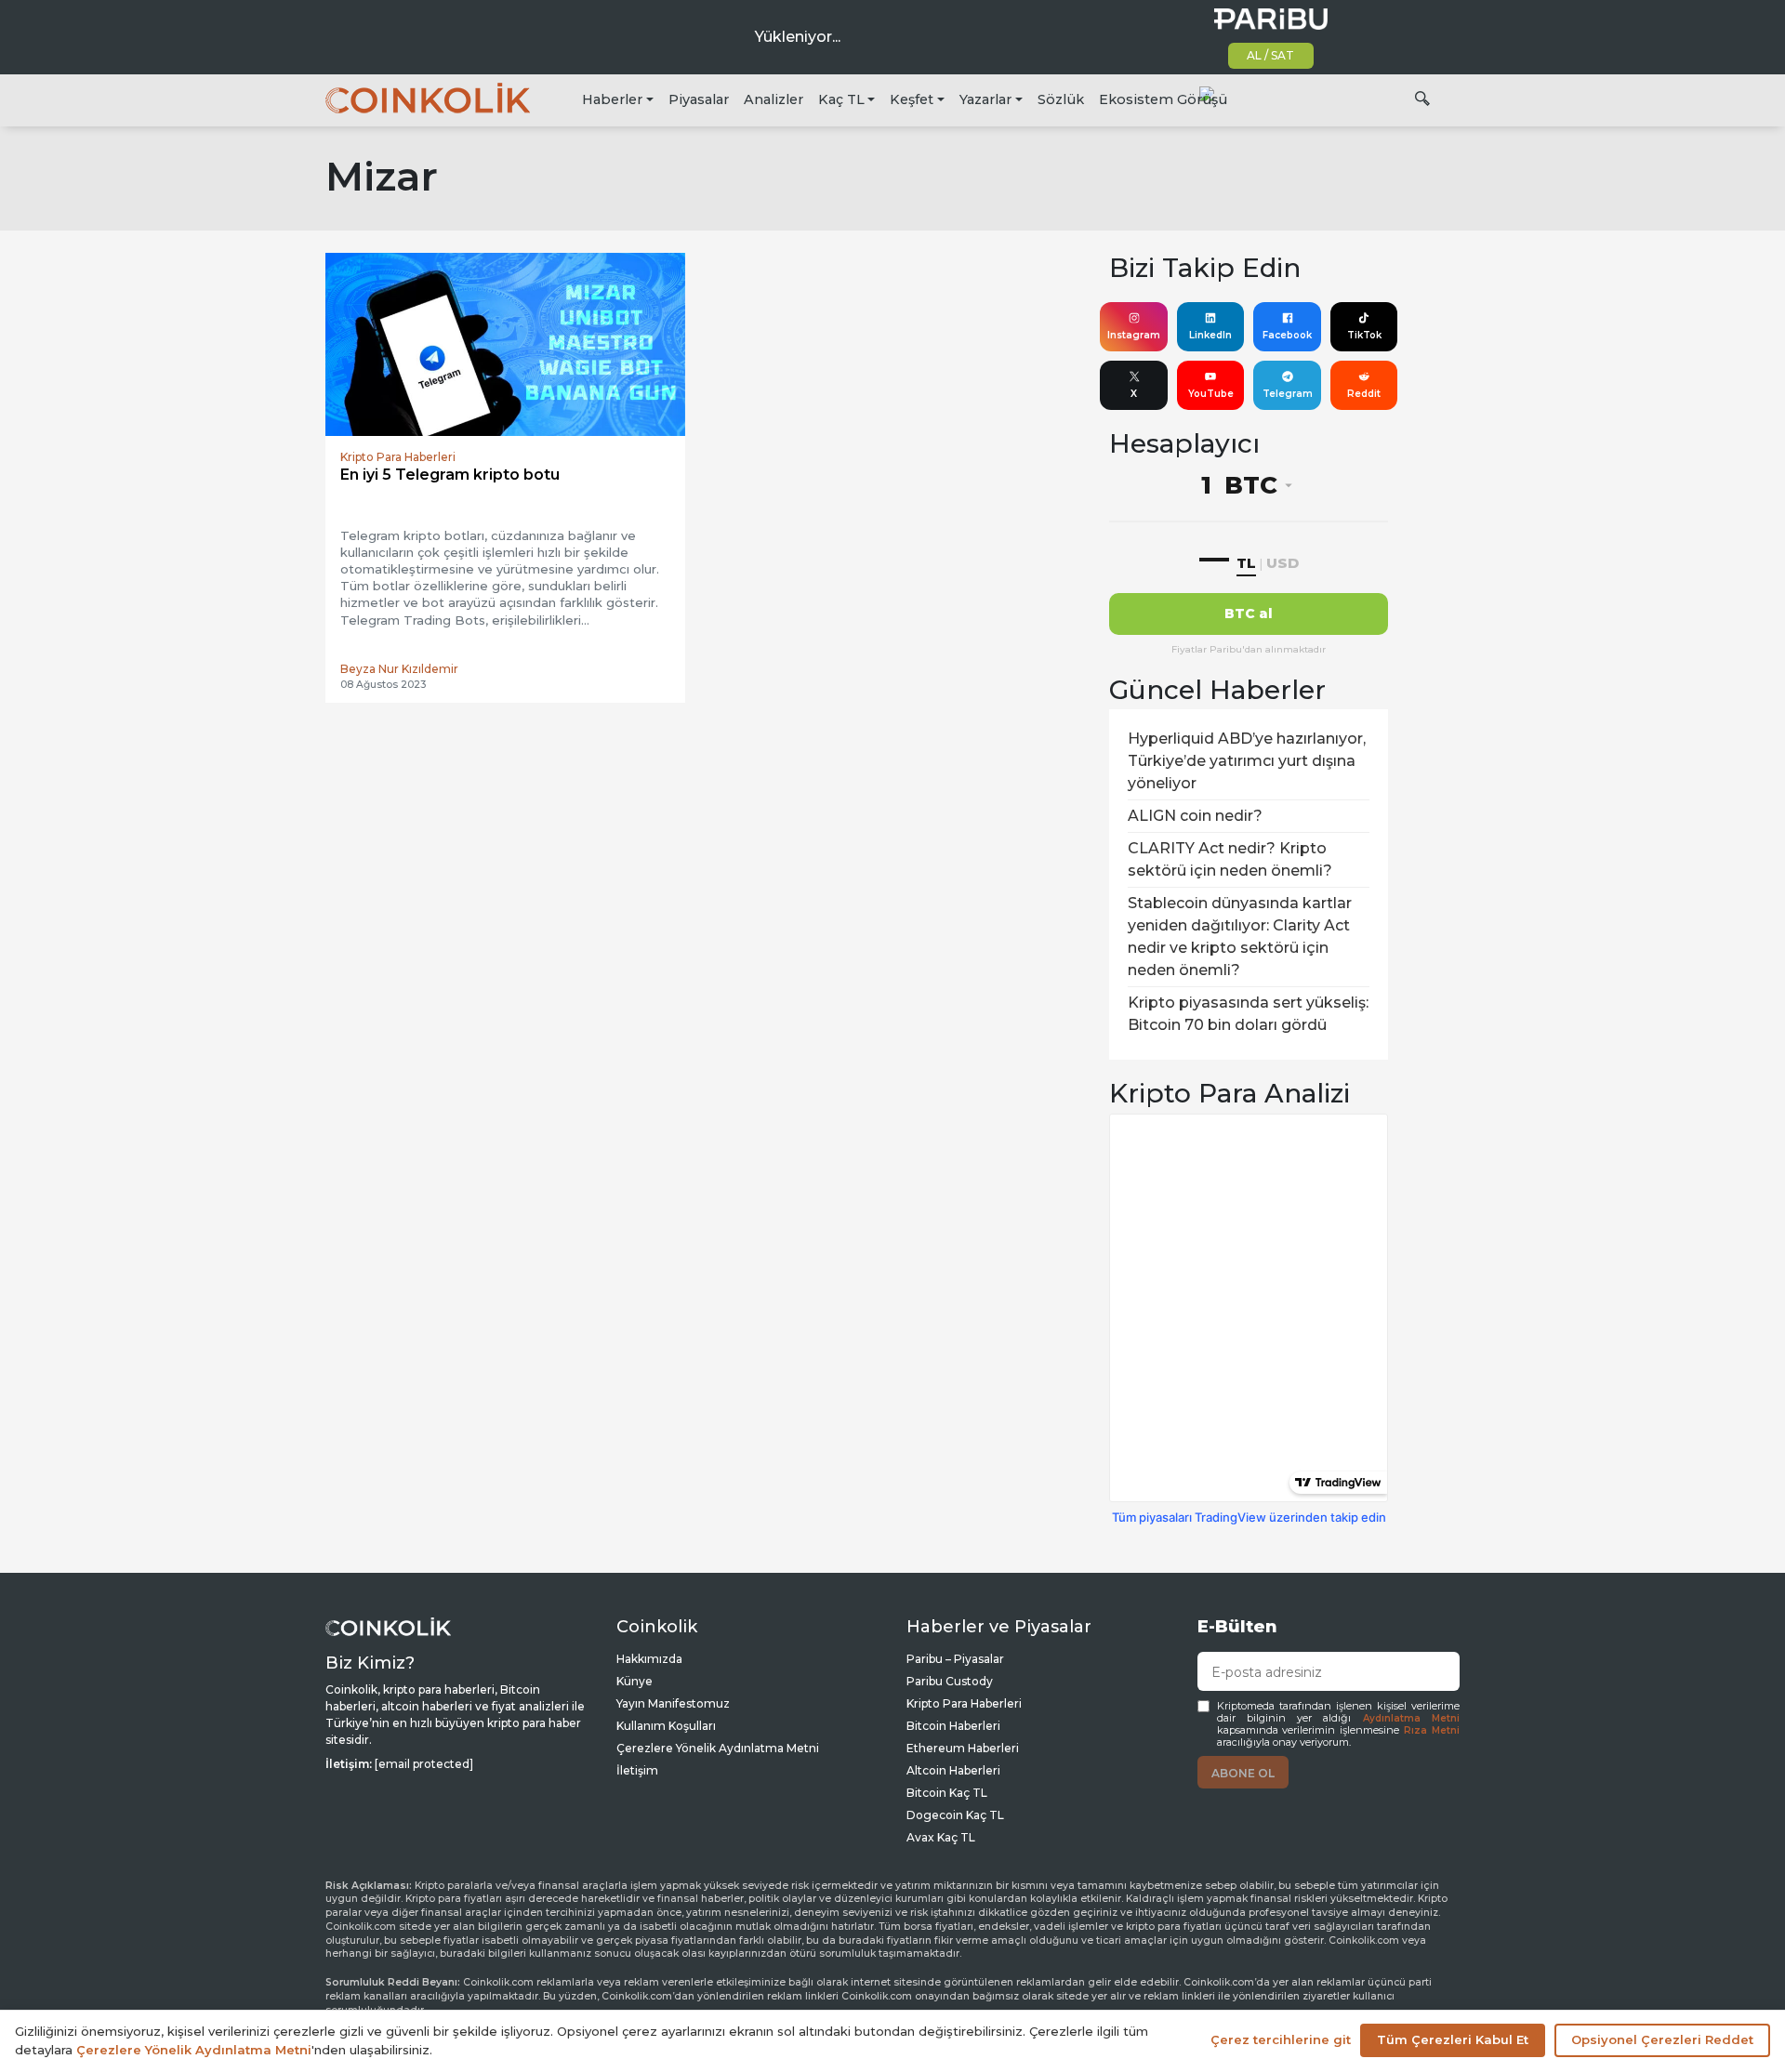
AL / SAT (1270, 55)
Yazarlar (985, 99)
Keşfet (912, 99)
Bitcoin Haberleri (953, 1726)
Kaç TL (841, 99)
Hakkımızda (649, 1659)
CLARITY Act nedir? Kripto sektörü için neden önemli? (1230, 859)
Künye (635, 1681)
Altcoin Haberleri (953, 1770)
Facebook (1287, 335)
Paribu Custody (950, 1681)
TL (1246, 563)
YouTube (1211, 394)
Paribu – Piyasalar (955, 1659)
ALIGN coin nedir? (1195, 816)
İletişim (637, 1770)
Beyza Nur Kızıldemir (399, 669)
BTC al (1249, 614)
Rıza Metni (1432, 1730)
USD (1283, 563)
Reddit (1364, 394)
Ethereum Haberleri (963, 1748)
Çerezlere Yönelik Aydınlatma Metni (718, 1748)
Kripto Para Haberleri (964, 1703)
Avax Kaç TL (941, 1837)
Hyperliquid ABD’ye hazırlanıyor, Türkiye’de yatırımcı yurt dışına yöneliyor (1247, 761)
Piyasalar (699, 99)
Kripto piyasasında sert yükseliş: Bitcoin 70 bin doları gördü (1248, 1014)
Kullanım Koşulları (666, 1726)
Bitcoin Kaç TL (947, 1793)
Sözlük (1061, 99)
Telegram (1288, 394)
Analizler (773, 99)
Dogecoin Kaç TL (955, 1815)
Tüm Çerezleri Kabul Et (1453, 2039)
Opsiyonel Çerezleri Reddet (1662, 2039)
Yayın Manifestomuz (673, 1703)
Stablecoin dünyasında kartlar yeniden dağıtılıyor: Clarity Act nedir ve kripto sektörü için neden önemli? (1240, 937)
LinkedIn (1210, 335)
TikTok (1364, 335)
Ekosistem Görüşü (1163, 99)
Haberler (612, 99)
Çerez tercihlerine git (1281, 2039)
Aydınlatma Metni (1411, 1718)
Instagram (1134, 335)
